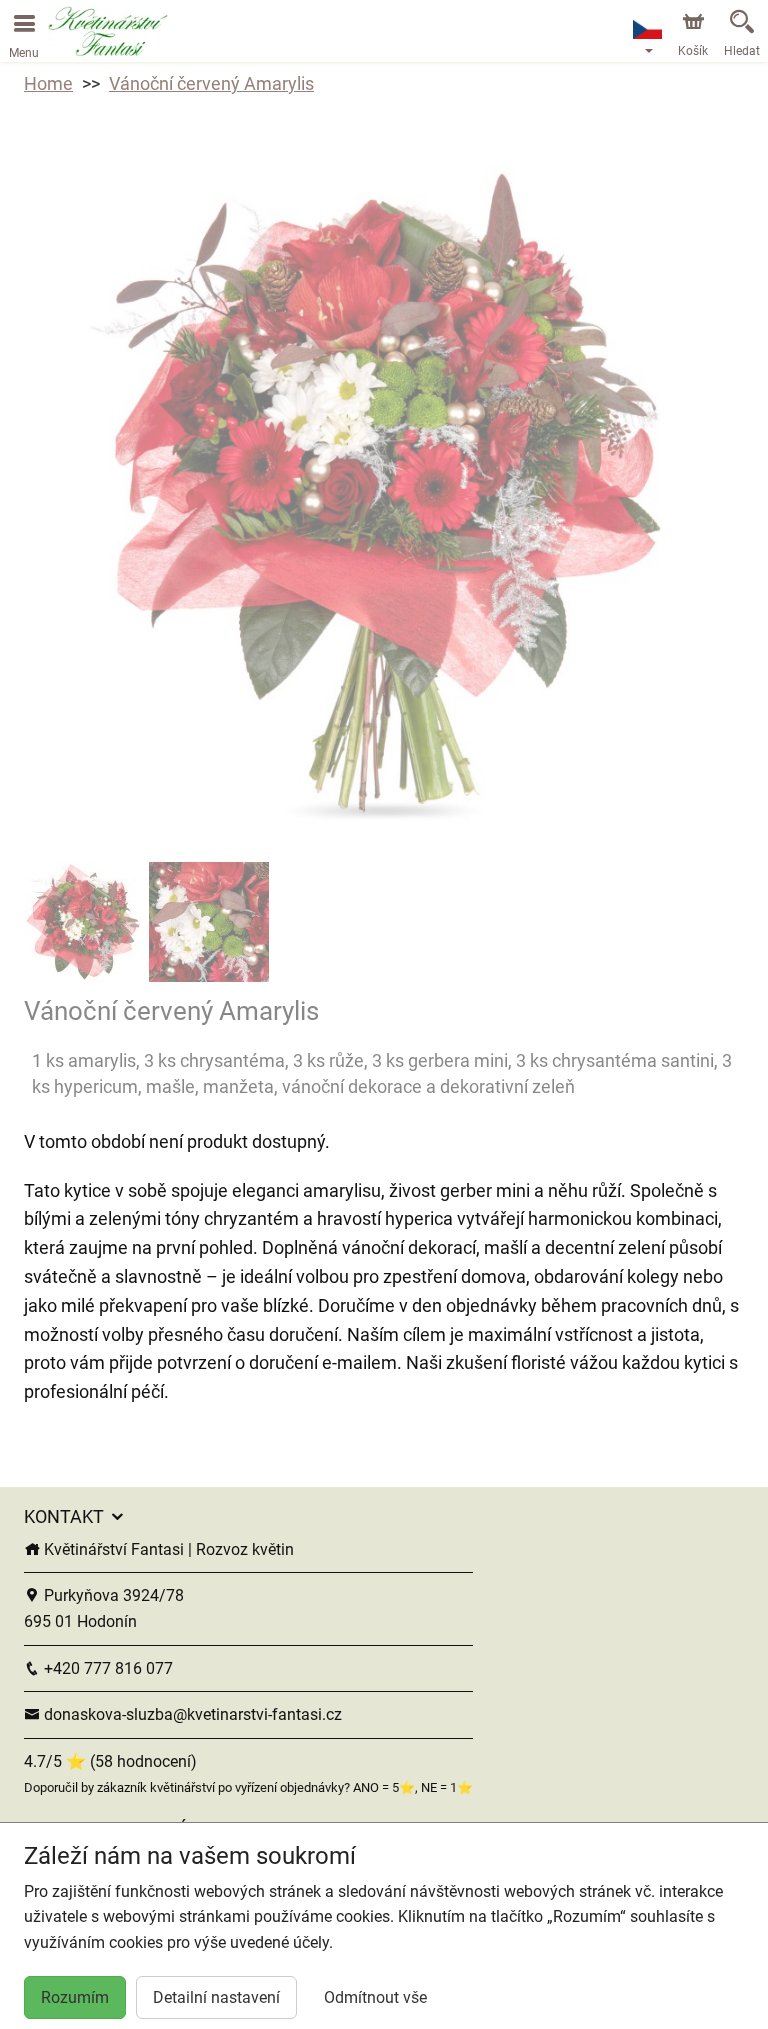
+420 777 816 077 (106, 1668)
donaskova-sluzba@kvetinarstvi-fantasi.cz (191, 1714)
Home (48, 83)
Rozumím (75, 1997)
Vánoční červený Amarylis (211, 83)
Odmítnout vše (375, 1997)
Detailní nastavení (216, 1997)
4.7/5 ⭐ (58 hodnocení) (110, 1761)
